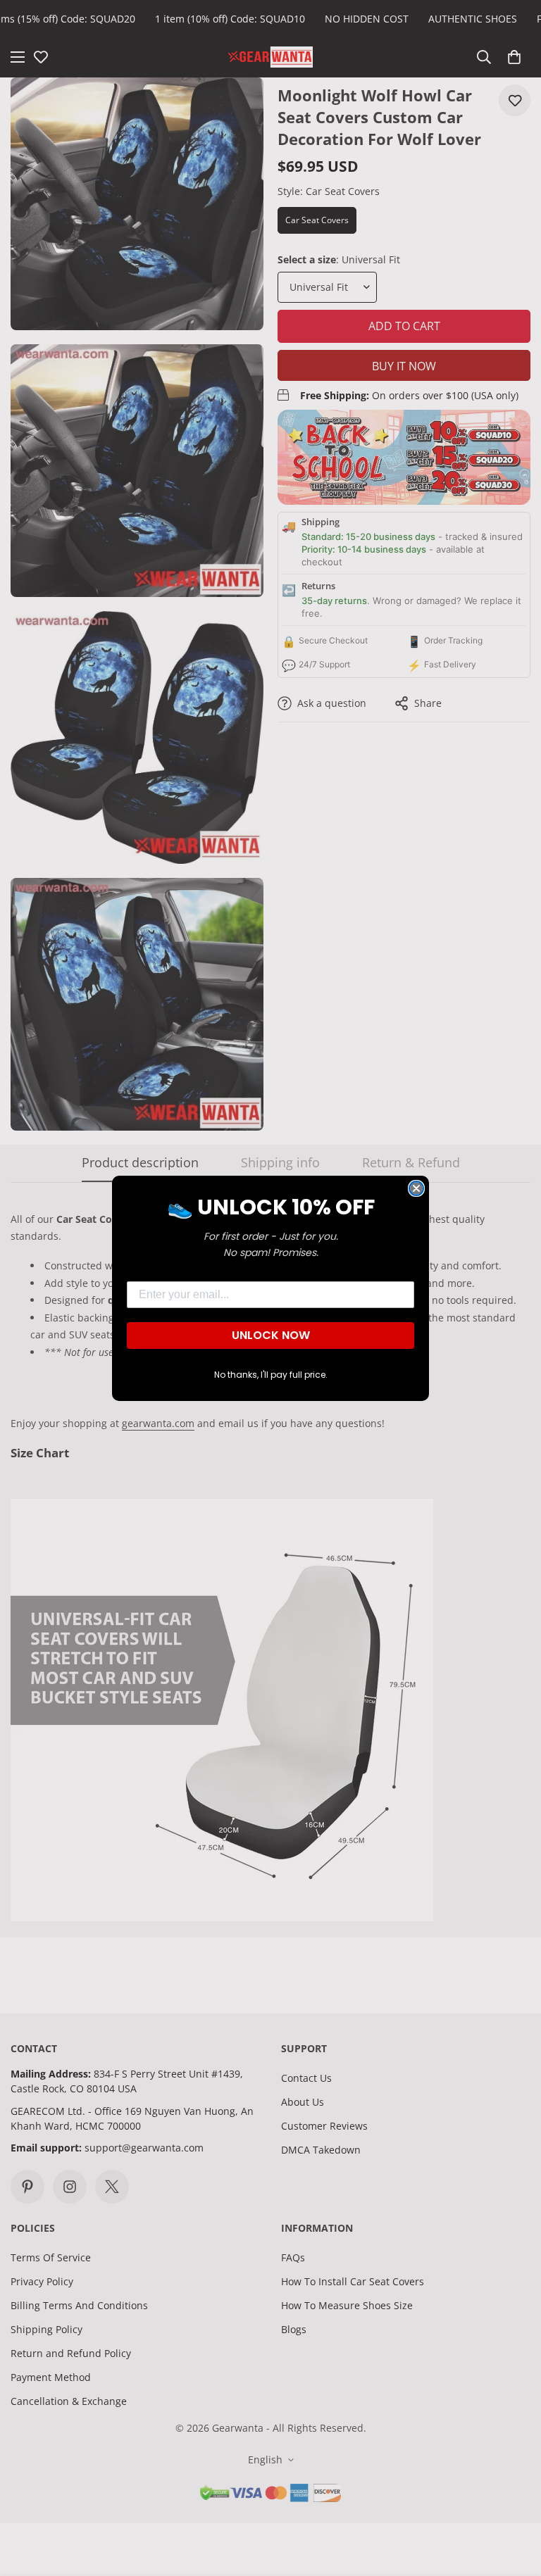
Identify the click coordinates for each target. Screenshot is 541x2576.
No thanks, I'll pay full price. (271, 1375)
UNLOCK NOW (271, 1335)
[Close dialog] (416, 1188)
